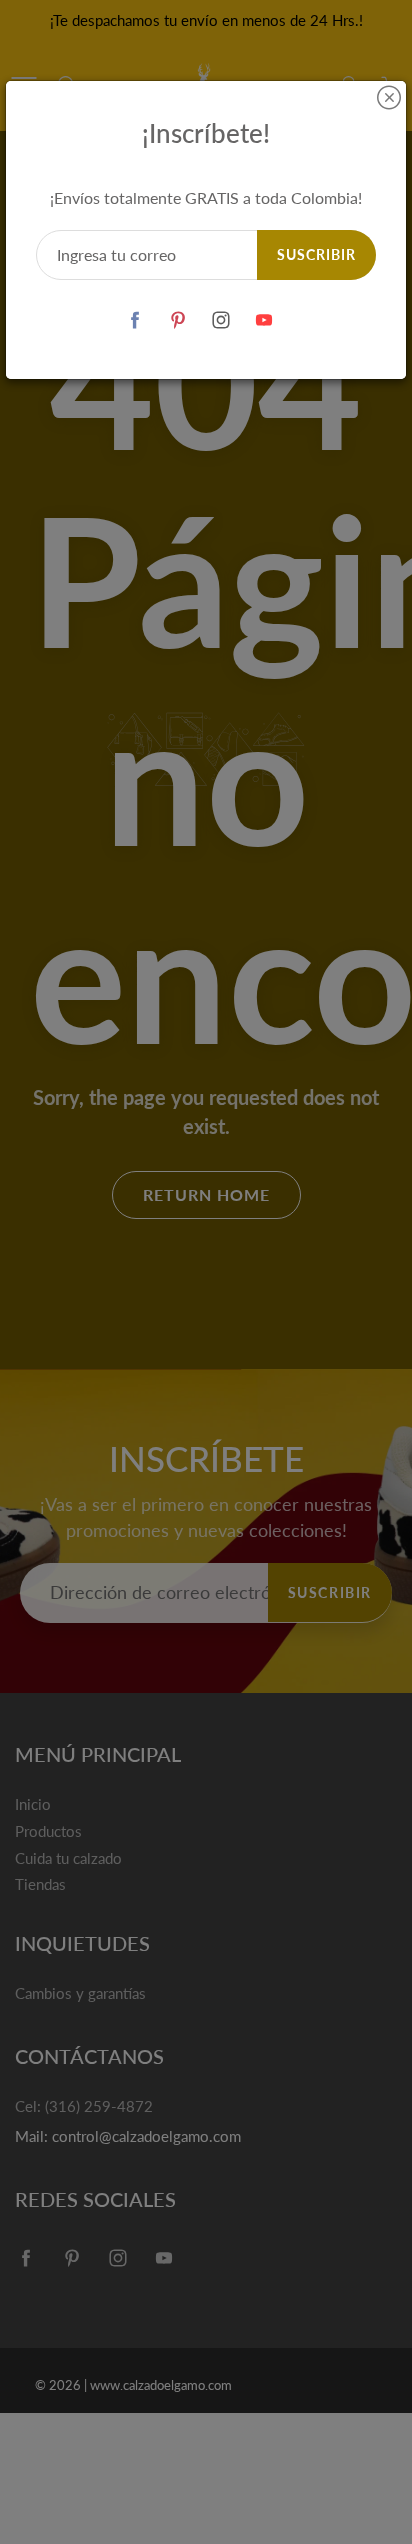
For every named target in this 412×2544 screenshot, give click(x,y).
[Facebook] (134, 319)
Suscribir (316, 254)
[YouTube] (263, 319)
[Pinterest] (177, 319)
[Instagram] (220, 319)
